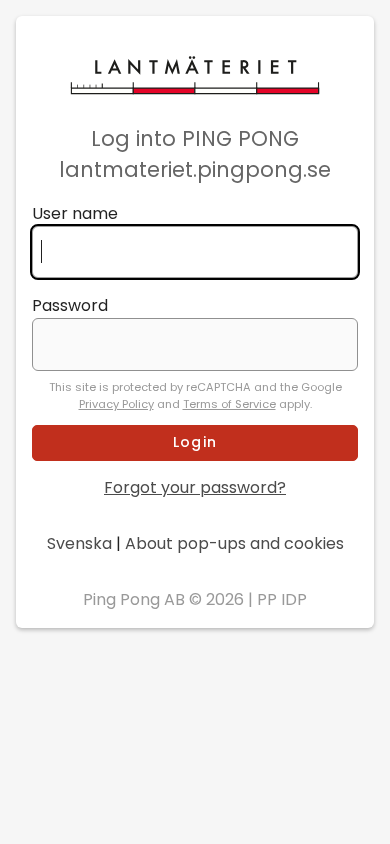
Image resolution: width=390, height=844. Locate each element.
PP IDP (282, 599)
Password (70, 305)
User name (75, 213)
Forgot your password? (195, 487)
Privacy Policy (116, 404)
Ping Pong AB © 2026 (163, 599)
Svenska (79, 543)
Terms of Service (229, 404)
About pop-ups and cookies (234, 543)
